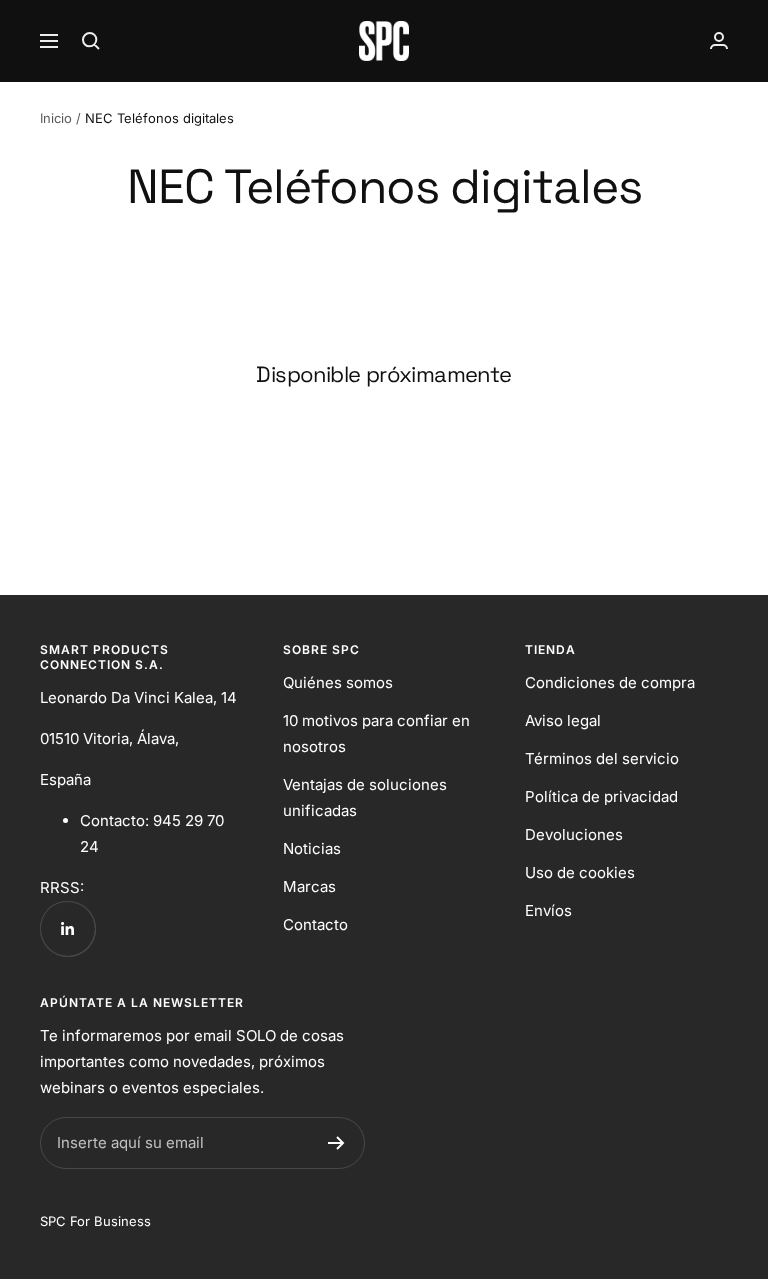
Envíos (548, 910)
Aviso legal (563, 720)
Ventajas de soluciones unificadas (365, 797)
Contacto (315, 924)
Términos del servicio (602, 758)
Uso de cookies (580, 872)
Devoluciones (574, 834)
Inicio (56, 118)
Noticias (312, 848)
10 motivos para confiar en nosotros (376, 733)
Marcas (309, 886)
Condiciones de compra (610, 682)
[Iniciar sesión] (719, 40)
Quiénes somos (338, 682)
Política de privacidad (601, 796)
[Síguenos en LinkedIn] (67, 928)
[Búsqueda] (91, 41)
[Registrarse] (336, 1143)
